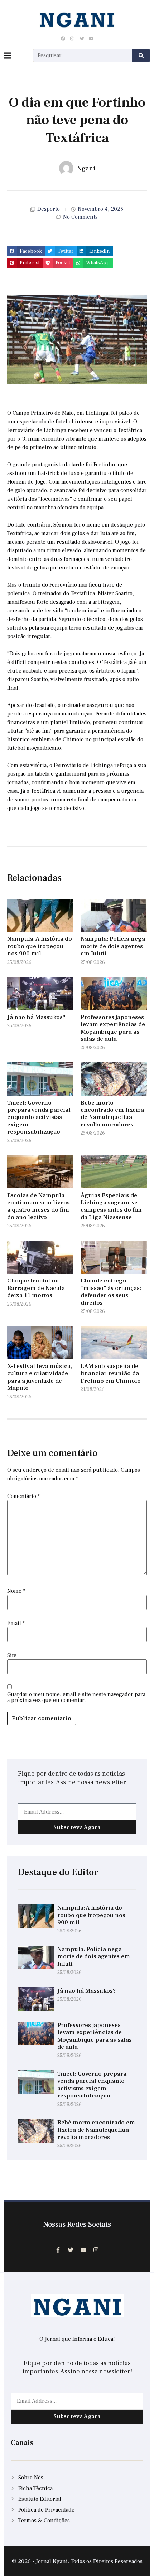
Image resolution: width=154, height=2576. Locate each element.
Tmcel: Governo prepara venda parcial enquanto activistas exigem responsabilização (39, 1117)
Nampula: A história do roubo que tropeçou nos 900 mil (40, 946)
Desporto (49, 209)
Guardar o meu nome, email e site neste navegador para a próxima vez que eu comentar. (76, 1697)
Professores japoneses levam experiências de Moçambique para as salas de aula (113, 1028)
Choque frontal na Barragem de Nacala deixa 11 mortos (36, 1288)
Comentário (23, 1496)
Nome (16, 1591)
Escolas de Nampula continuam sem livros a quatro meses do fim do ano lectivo (38, 1206)
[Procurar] (141, 55)
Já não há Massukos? (36, 1017)
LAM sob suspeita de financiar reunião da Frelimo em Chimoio (111, 1374)
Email (16, 1623)
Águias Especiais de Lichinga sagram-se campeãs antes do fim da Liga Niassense (111, 1206)
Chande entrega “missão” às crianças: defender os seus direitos (111, 1292)
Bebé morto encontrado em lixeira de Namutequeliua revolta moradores (112, 1114)
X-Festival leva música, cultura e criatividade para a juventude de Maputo (40, 1377)
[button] (26, 251)
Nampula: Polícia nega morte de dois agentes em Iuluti (113, 946)
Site (12, 1655)
